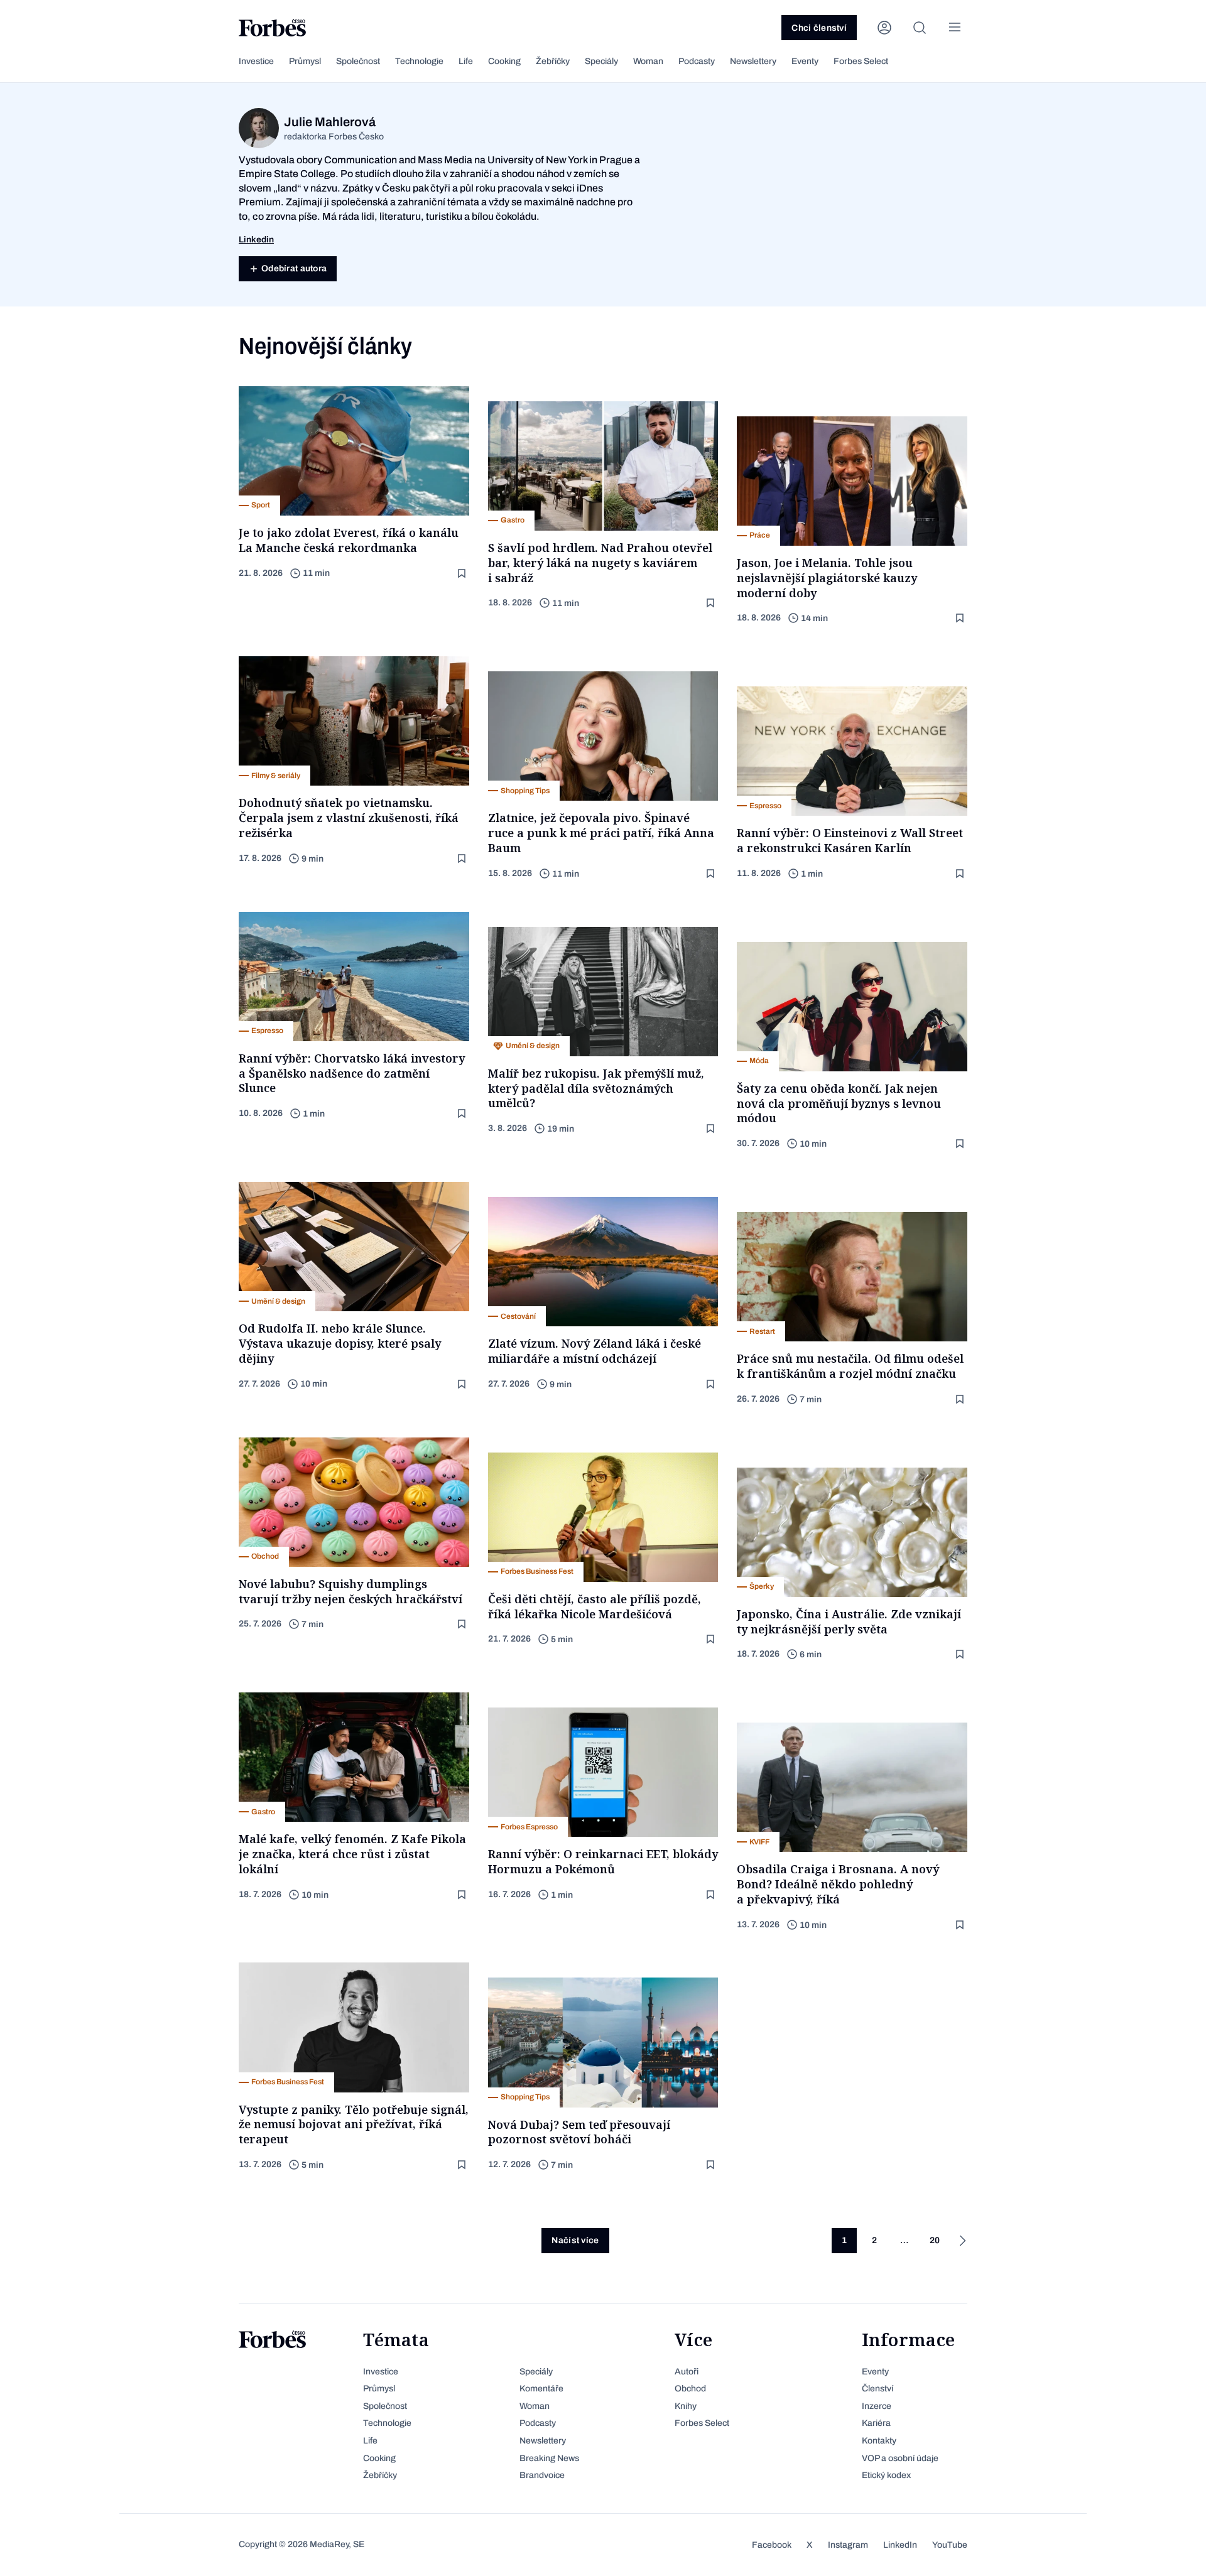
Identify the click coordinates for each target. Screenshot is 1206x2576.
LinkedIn (900, 2545)
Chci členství (819, 28)
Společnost (358, 61)
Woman (648, 61)
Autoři (687, 2372)
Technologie (419, 61)
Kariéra (876, 2423)
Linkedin (256, 240)
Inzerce (877, 2406)
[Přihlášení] (884, 28)
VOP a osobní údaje (900, 2458)
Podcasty (697, 61)
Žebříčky (553, 61)
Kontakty (879, 2441)
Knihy (686, 2406)
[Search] (920, 28)
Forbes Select (861, 61)
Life (466, 61)
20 (935, 2240)
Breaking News (549, 2458)
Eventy (805, 61)
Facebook (772, 2545)
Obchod (690, 2389)
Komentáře (541, 2389)
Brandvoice (542, 2475)
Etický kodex (886, 2475)
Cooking (504, 61)
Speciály (601, 61)
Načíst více (575, 2240)
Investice (256, 61)
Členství (877, 2389)
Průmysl (305, 61)
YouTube (950, 2545)
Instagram (848, 2545)
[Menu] (955, 28)
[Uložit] (463, 574)
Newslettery (753, 61)
